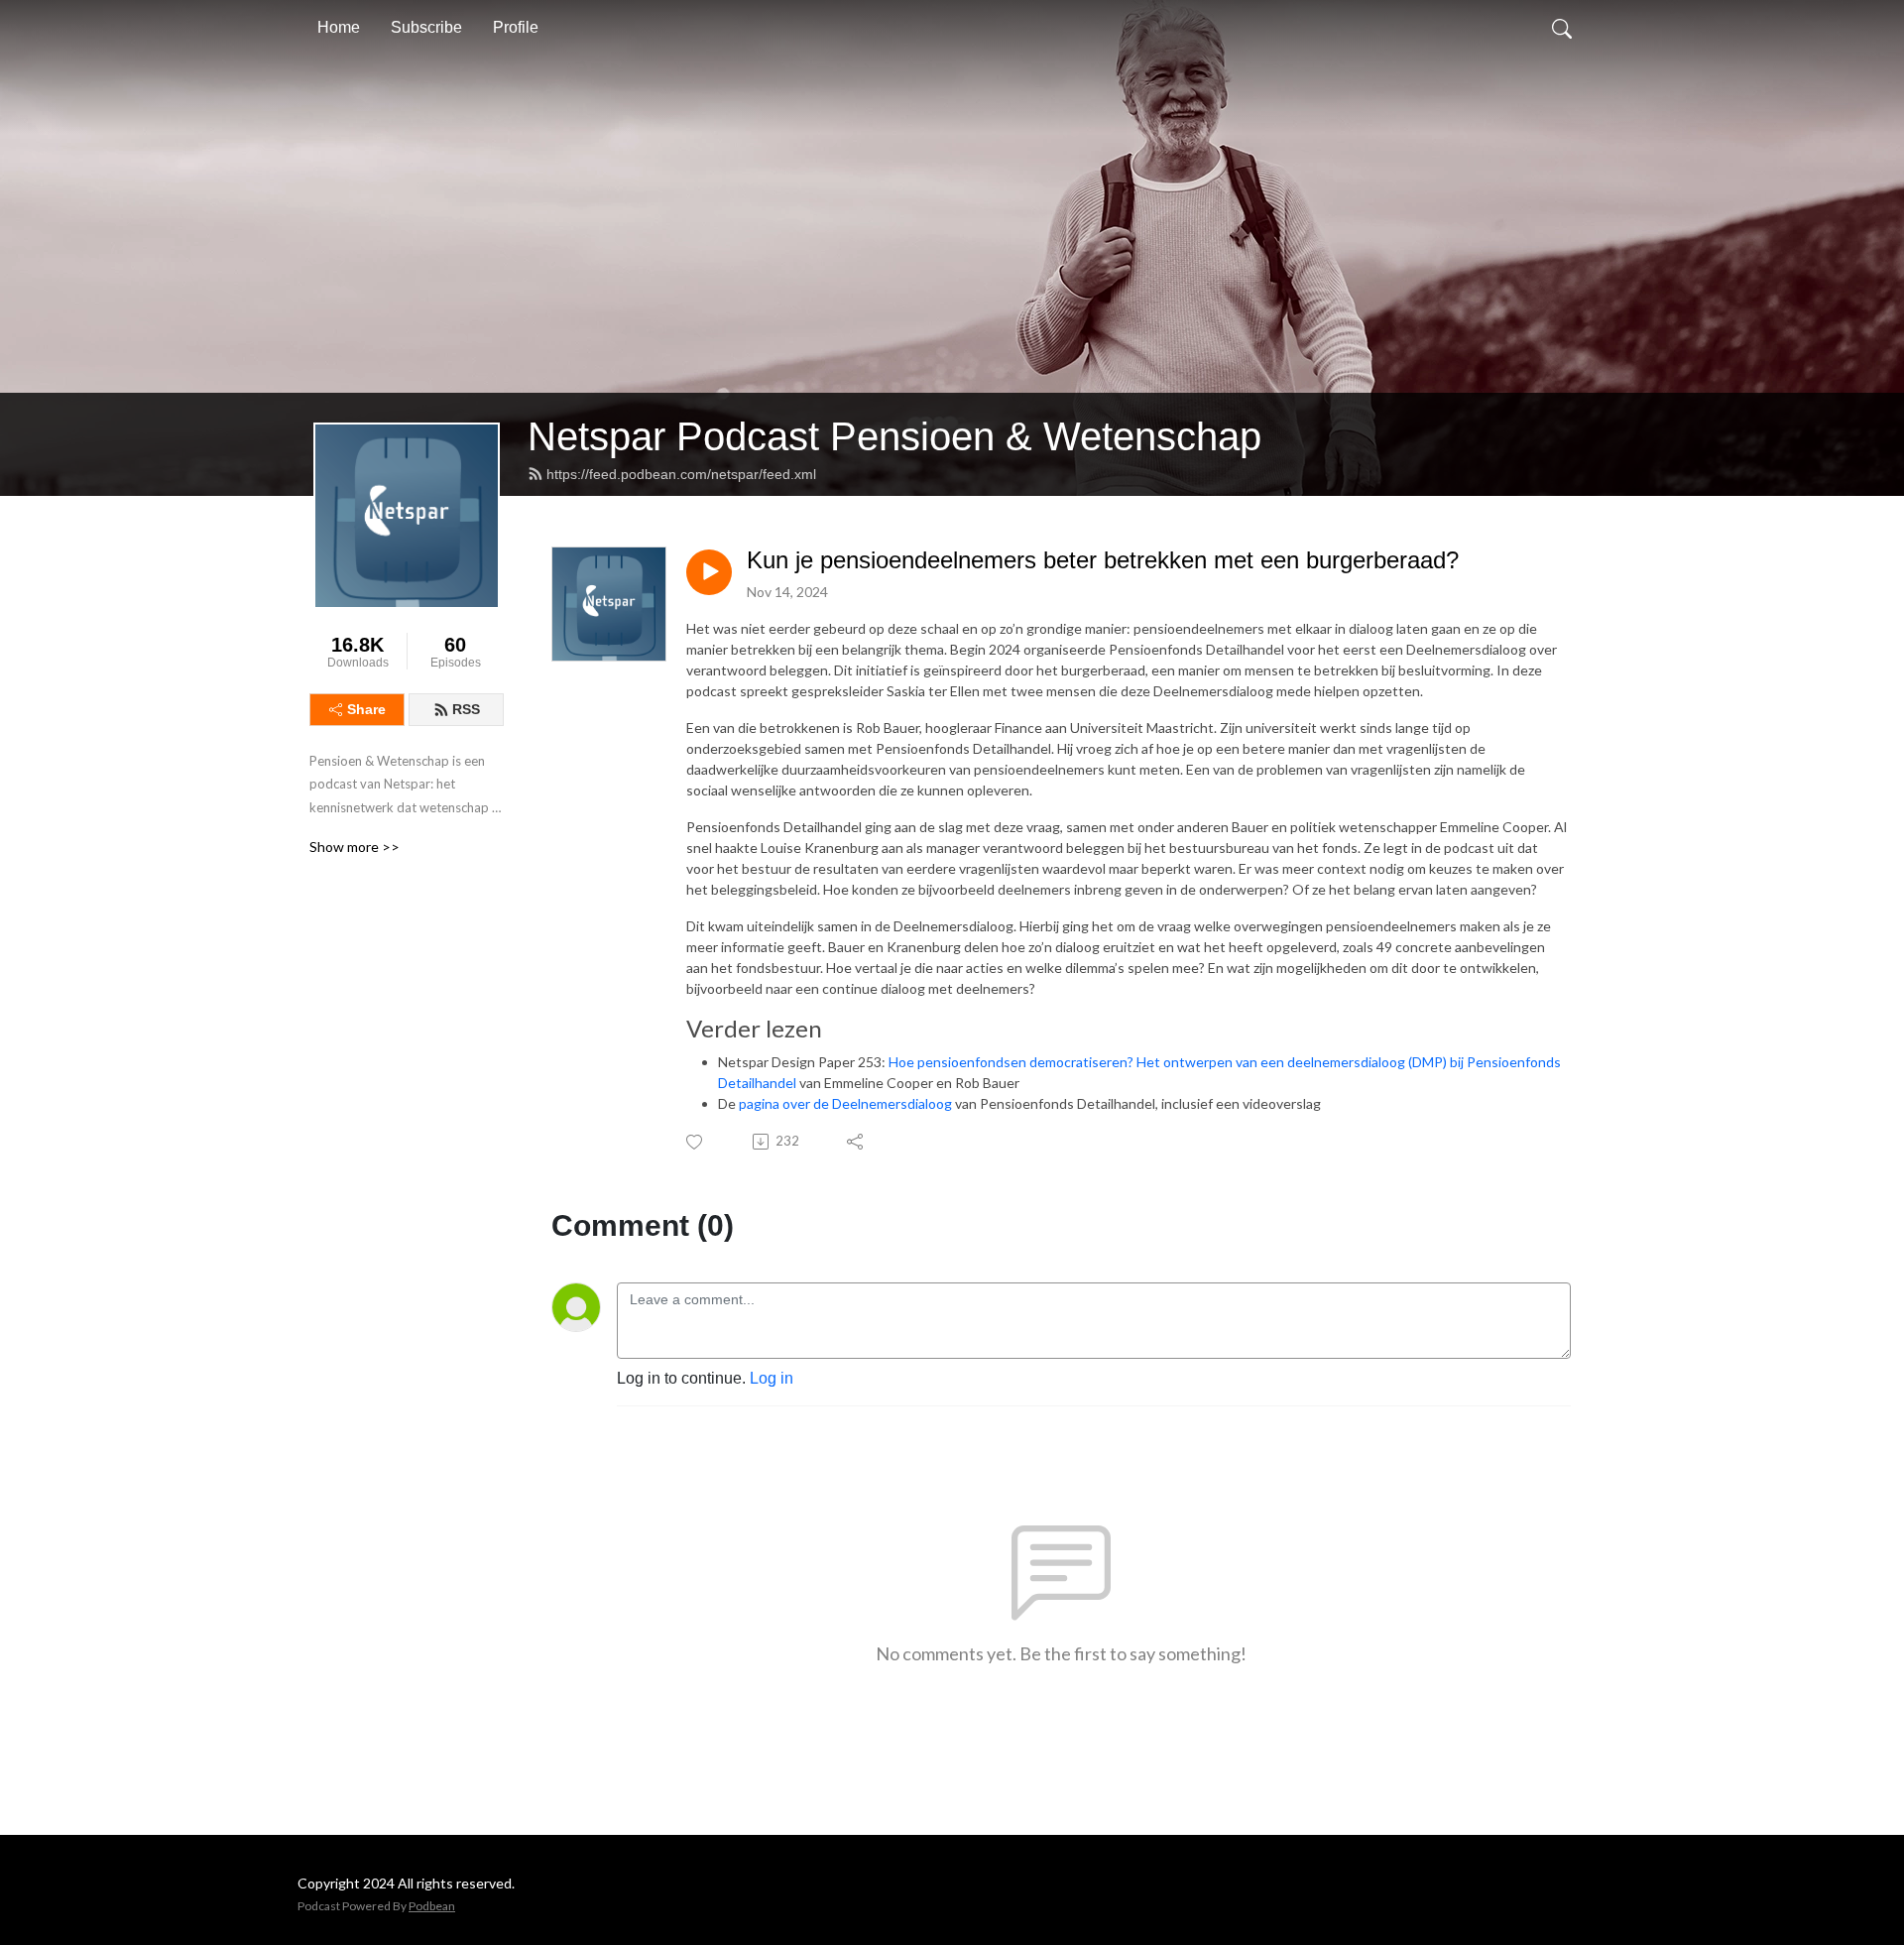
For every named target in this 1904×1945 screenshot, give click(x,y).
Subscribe (426, 27)
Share (366, 709)
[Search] (1562, 28)
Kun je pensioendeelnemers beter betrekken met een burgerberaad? (1103, 560)
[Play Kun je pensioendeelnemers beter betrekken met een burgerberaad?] (709, 572)
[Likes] (696, 1142)
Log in (772, 1378)
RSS (466, 709)
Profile (516, 27)
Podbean (432, 1906)
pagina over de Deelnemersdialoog (845, 1103)
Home (339, 27)
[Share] (856, 1142)
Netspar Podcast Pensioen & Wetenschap (894, 436)
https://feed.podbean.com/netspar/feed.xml (681, 474)
